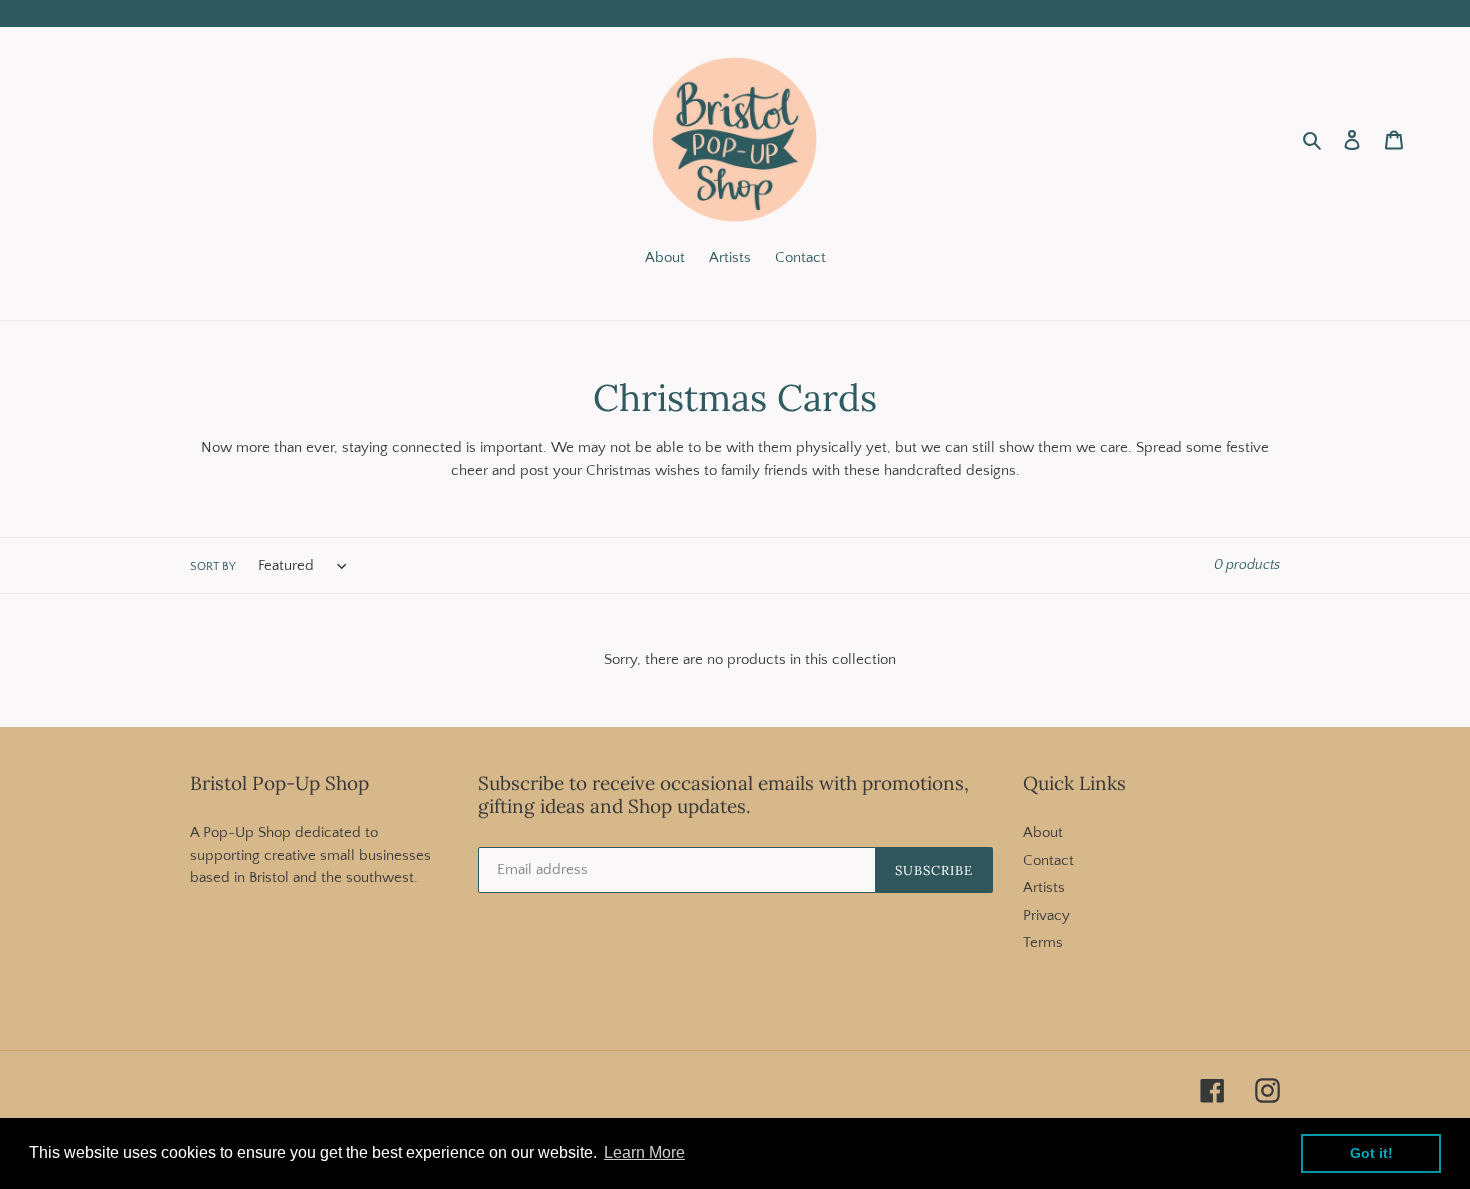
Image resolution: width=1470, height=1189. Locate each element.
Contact (1048, 860)
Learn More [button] (644, 1152)
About (1043, 832)
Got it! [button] (1371, 1153)
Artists (1044, 887)
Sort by (213, 566)
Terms (1043, 942)
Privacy (1046, 915)
